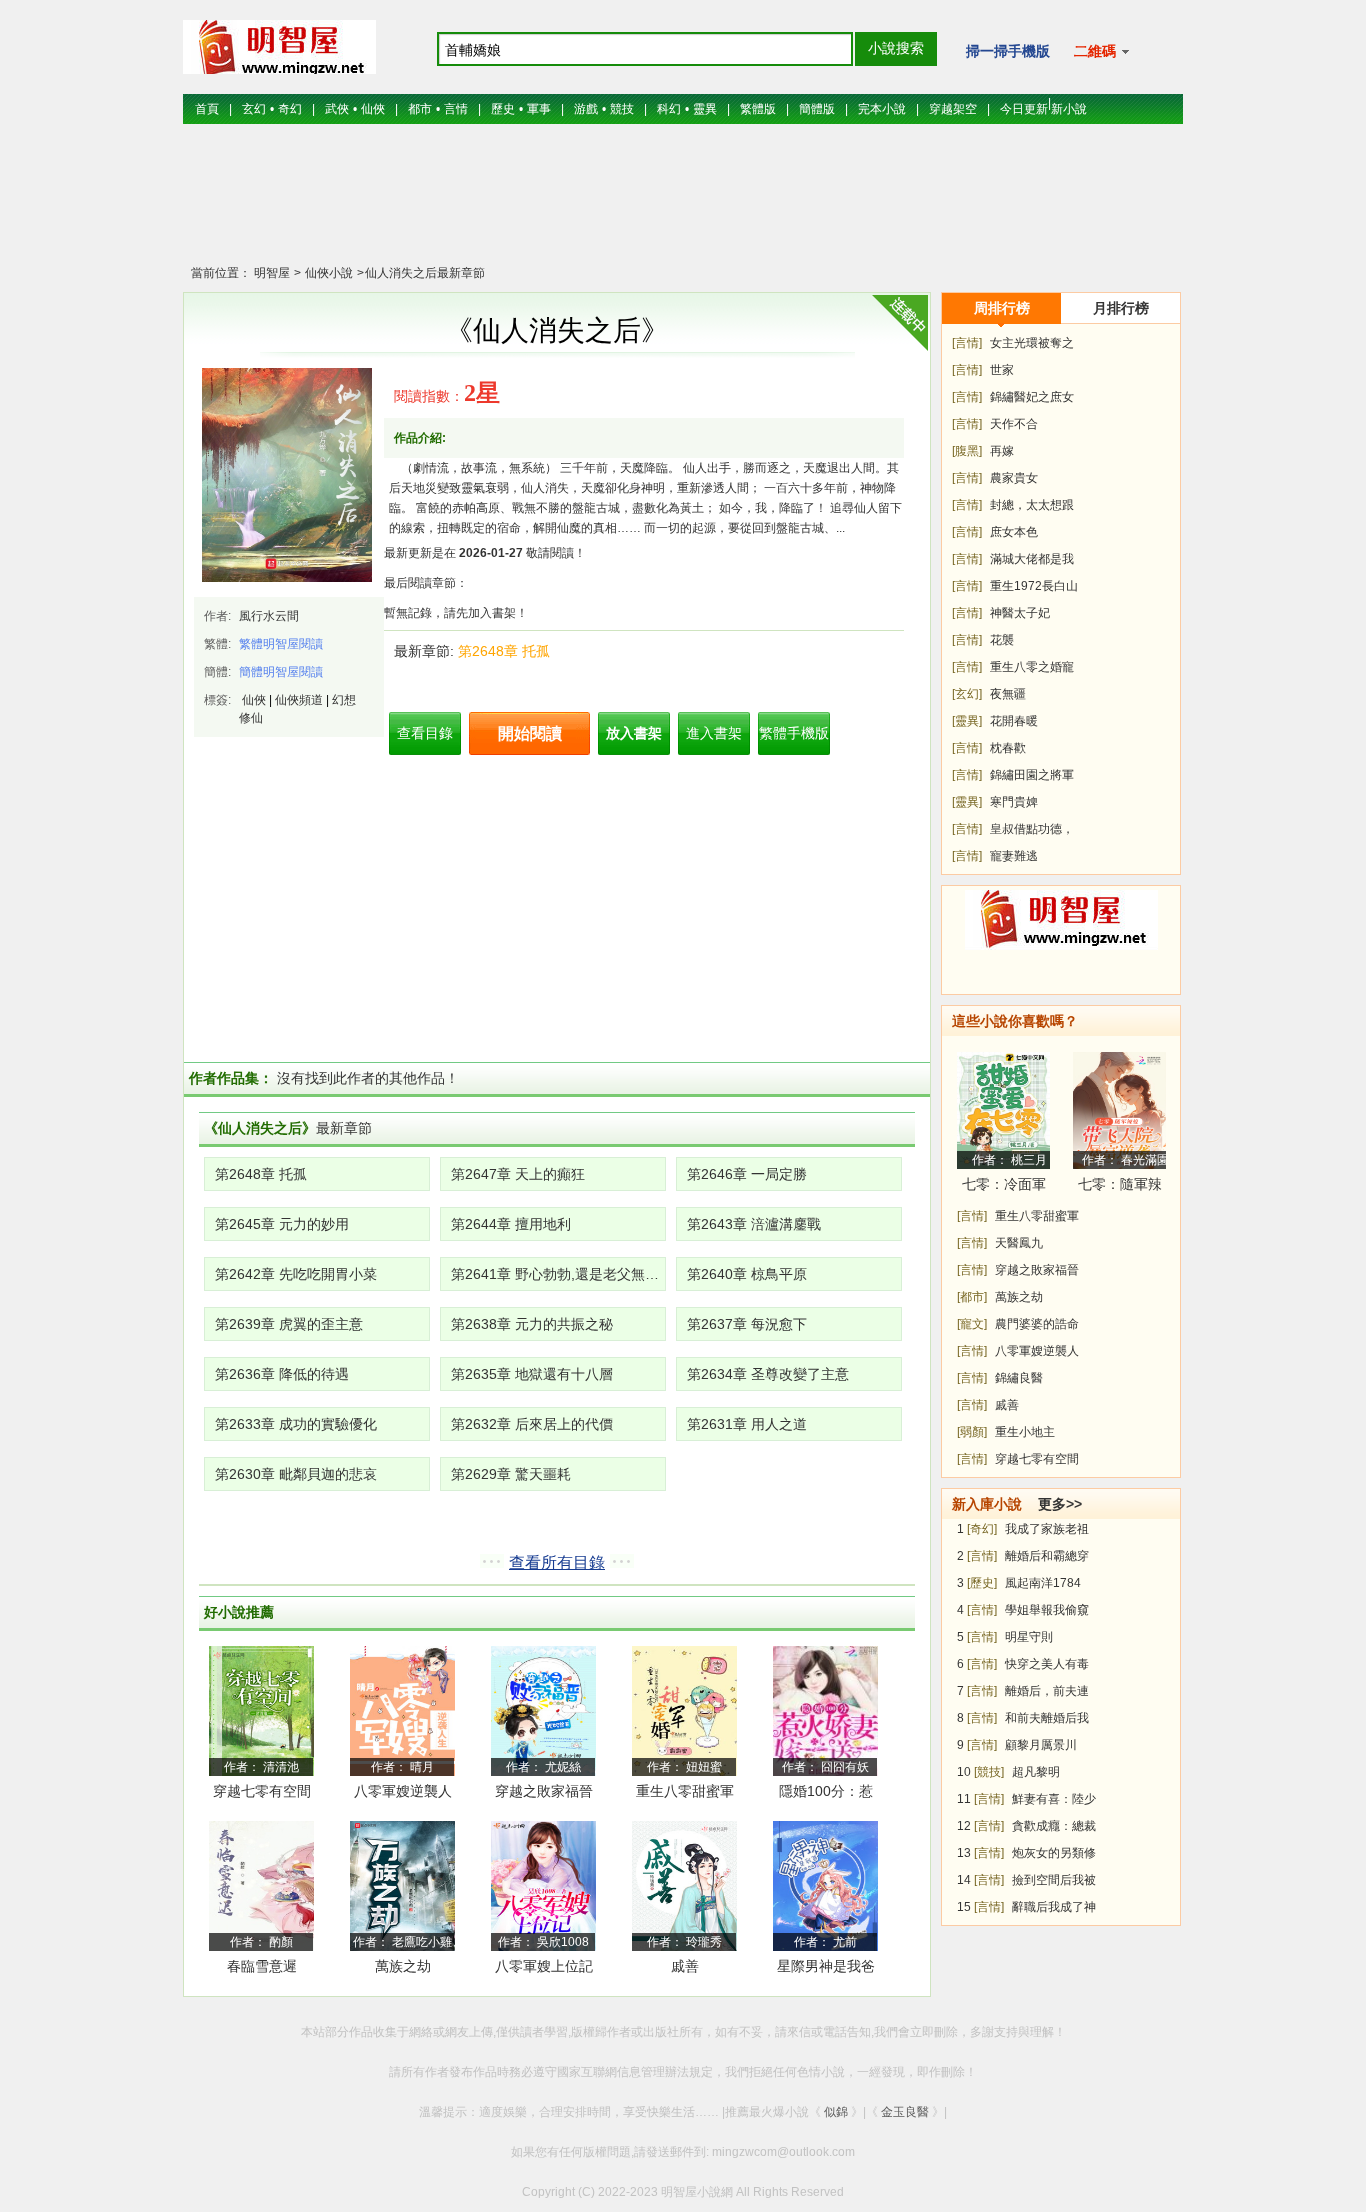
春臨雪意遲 (262, 1966)
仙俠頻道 (299, 700)
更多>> (1060, 1504)
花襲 (1002, 640)
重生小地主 (1025, 1432)
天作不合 (1014, 424)
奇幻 (290, 109)
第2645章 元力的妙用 (282, 1224)
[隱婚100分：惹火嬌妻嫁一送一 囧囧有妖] (825, 1710)
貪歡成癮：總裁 (1054, 1826)
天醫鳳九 (1019, 1243)
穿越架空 (953, 109)
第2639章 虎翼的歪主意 (289, 1324)
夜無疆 (1008, 694)
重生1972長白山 (1034, 586)
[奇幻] (982, 1529)
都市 (420, 109)
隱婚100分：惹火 (826, 1794)
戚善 (685, 1966)
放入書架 (634, 733)
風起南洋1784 (1043, 1583)
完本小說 (882, 109)
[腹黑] (967, 451)
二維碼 (1097, 51)
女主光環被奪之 (1032, 343)
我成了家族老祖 (1047, 1529)
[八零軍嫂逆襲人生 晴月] (402, 1710)
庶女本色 (1014, 532)
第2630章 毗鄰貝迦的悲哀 (296, 1474)
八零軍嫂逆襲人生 (403, 1794)
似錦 (836, 2112)
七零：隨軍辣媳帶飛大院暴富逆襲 (1120, 1187)
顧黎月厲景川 (1041, 1745)
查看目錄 (425, 733)
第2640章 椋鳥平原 (747, 1274)
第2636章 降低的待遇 (282, 1374)
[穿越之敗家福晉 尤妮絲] (543, 1710)
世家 (1002, 370)
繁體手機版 (794, 733)
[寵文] (972, 1324)
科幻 (669, 109)
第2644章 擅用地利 (511, 1224)
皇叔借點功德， (1032, 829)
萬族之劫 (403, 1966)
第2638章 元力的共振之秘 (532, 1324)
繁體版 (758, 109)
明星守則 (1029, 1637)
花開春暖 (1014, 721)
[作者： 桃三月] (1003, 1110)
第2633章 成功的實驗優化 (296, 1424)
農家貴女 (1014, 478)
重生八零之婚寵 (1032, 667)
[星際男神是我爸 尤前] (825, 1885)
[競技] (989, 1772)
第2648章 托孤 (504, 651)
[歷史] (982, 1583)
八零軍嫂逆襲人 (1037, 1351)
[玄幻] (967, 694)
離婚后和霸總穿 (1047, 1556)
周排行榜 (1002, 308)
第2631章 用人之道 (747, 1424)
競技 (622, 109)
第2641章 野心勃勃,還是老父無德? (558, 1274)
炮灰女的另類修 (1054, 1853)
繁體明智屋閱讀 (281, 644)
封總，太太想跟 (1032, 505)
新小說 (1069, 109)
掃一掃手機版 (1008, 51)
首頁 (207, 109)
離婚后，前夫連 (1047, 1691)
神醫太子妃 (1020, 613)
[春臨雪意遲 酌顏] (261, 1885)
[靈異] (967, 721)
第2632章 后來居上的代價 (532, 1424)
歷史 (503, 109)
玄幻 (254, 109)
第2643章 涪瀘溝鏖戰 (754, 1224)
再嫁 (1002, 451)
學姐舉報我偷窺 (1047, 1610)
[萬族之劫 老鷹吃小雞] (402, 1885)
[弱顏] (972, 1432)
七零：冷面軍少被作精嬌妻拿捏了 (1004, 1187)
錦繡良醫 (1019, 1378)
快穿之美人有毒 (1047, 1664)
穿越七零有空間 (262, 1791)
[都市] (972, 1297)
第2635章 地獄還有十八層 (532, 1374)
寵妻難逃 (1014, 856)
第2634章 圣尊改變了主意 (768, 1374)
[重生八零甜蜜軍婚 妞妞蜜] (684, 1710)
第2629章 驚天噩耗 (511, 1474)
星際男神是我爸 (826, 1966)
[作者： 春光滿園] (1119, 1110)
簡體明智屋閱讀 (281, 672)
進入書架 (714, 733)
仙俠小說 (327, 273)
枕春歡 (1008, 748)
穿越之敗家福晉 (544, 1791)
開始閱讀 (530, 733)
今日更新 (1024, 109)
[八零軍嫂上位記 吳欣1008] (543, 1885)
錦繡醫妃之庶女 (1032, 397)
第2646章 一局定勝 (747, 1174)
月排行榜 (1121, 308)
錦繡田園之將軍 (1032, 775)
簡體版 (817, 109)
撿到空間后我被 (1054, 1880)
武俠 (337, 109)
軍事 (539, 109)
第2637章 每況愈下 (747, 1324)
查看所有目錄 (557, 1562)
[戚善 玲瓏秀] (684, 1885)
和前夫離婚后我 (1047, 1718)
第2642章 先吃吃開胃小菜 (296, 1274)
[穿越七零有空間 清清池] (261, 1710)
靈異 (705, 109)
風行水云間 (269, 616)
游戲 (586, 109)
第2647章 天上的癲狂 (518, 1174)
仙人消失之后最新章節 (425, 273)
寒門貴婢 (1014, 802)
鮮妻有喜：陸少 (1054, 1799)
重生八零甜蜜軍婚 (685, 1794)
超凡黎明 (1036, 1772)
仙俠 (373, 109)
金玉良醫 (905, 2112)
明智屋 (272, 273)
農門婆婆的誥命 (1037, 1324)
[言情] (967, 343)
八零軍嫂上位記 (544, 1966)
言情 (456, 109)
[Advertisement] (683, 205)
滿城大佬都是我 (1032, 559)
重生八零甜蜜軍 (1037, 1216)
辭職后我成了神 (1054, 1907)
